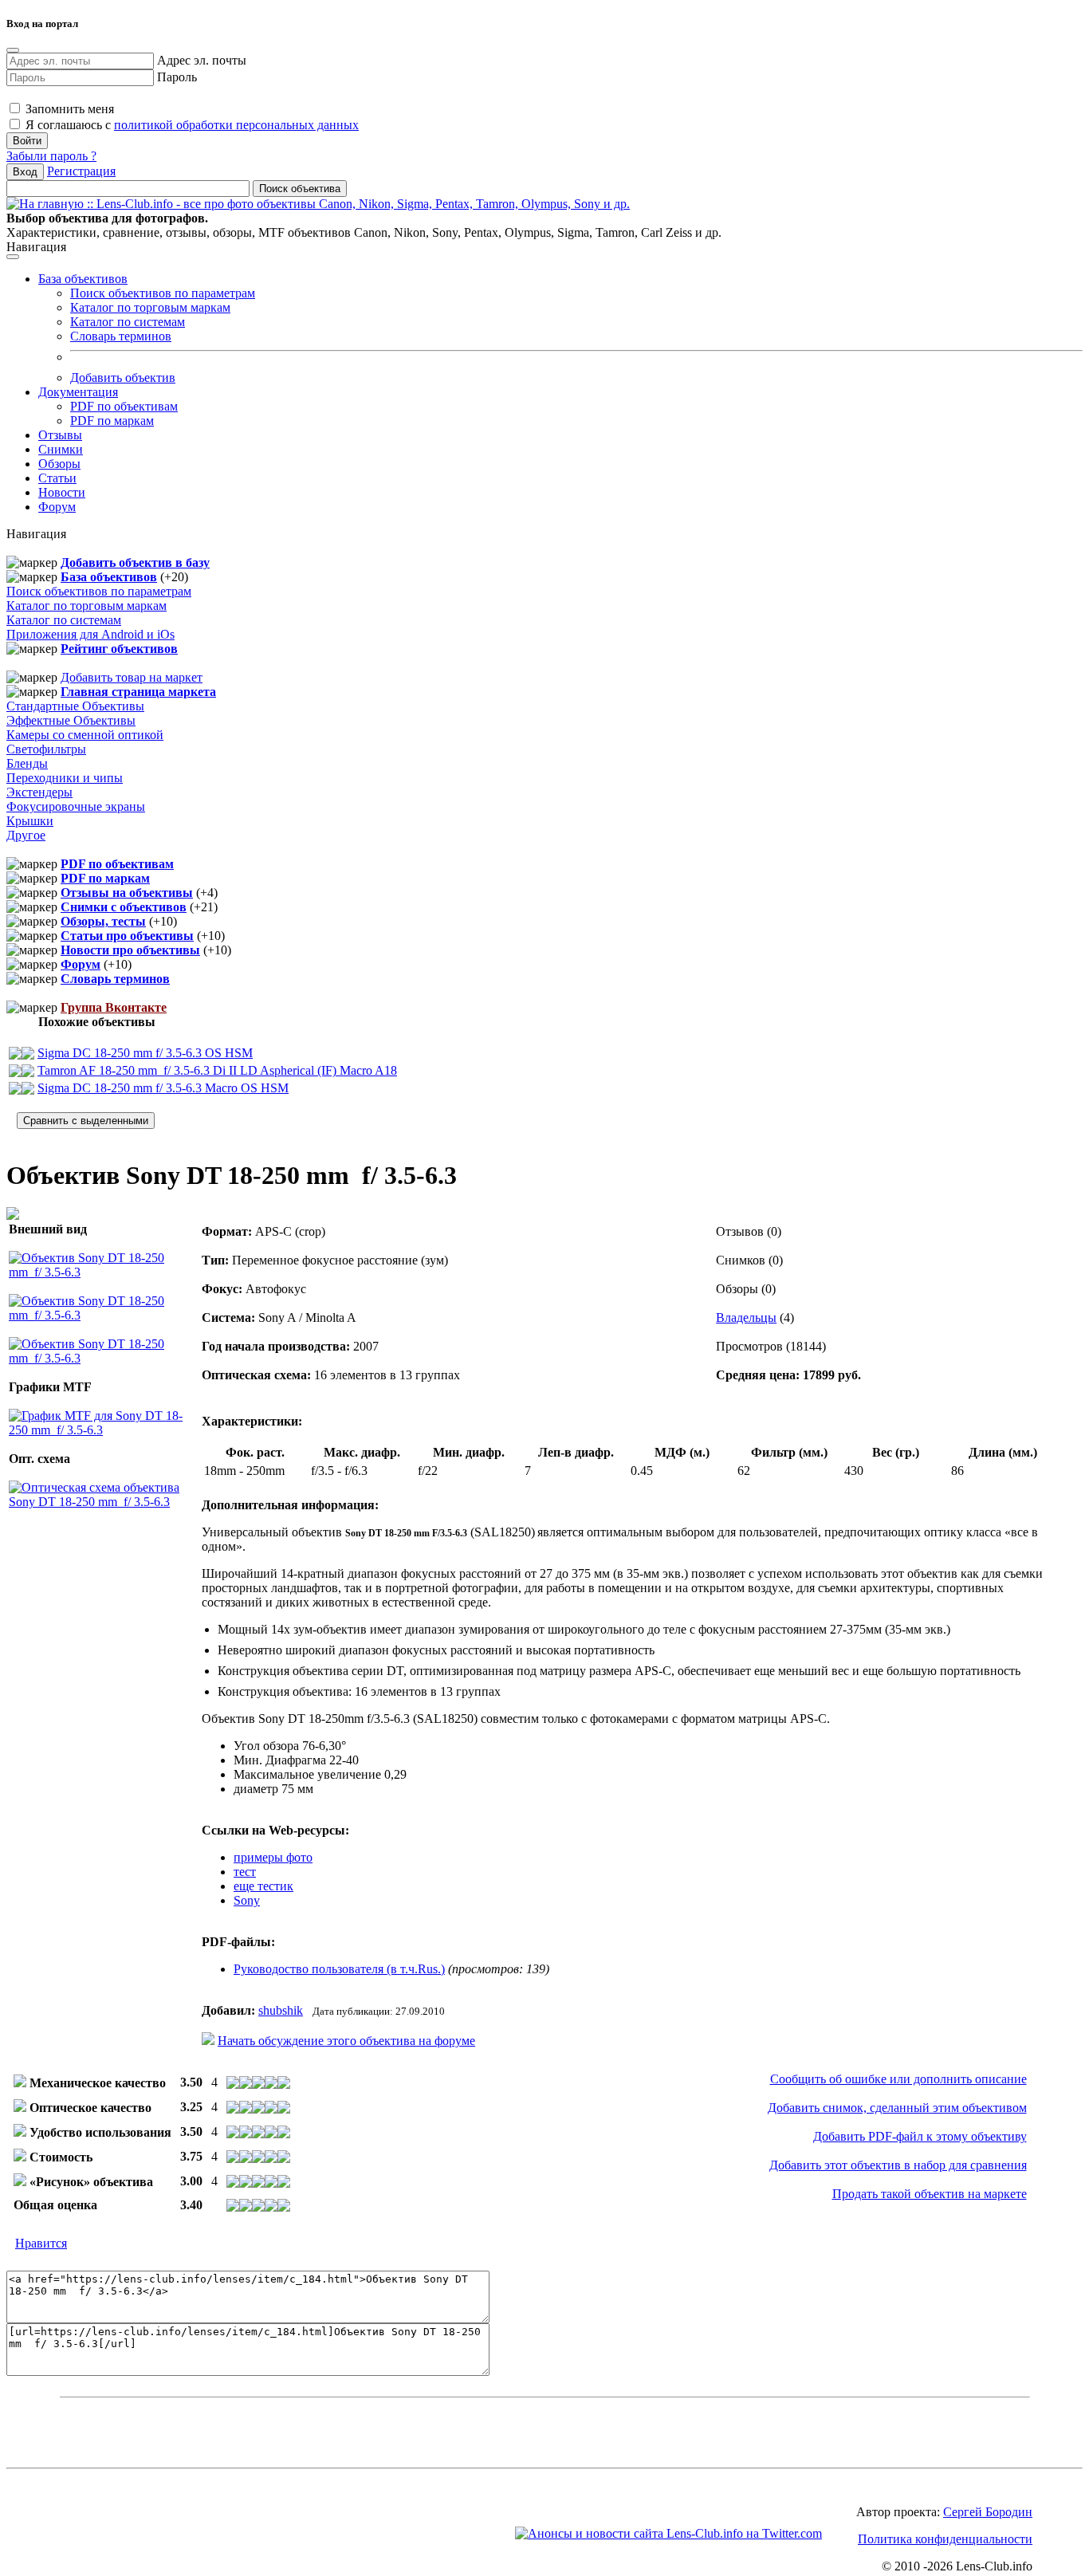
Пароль (177, 77)
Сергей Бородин (988, 2512)
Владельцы (746, 1317)
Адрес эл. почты (202, 60)
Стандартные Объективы (75, 706)
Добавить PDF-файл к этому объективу (920, 2136)
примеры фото (273, 1857)
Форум (57, 507)
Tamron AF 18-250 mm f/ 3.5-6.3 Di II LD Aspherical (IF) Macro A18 (217, 1070)
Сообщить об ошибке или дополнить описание (898, 2079)
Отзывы (60, 435)
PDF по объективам (124, 406)
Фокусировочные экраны (76, 806)
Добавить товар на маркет (132, 677)
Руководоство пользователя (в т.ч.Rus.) (339, 1969)
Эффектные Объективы (71, 720)
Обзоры (59, 464)
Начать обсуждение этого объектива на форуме (346, 2041)
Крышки (30, 821)
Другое (26, 835)
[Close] (13, 50)
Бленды (27, 763)
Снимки (61, 449)
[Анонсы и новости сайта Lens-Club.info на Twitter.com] (668, 2533)
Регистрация (81, 171)
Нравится (41, 2243)
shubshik (281, 2010)
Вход (25, 172)
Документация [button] (78, 392)
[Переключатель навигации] (13, 257)
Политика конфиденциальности (945, 2539)
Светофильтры (46, 749)
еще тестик (263, 1886)
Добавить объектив (123, 378)
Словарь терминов (121, 336)
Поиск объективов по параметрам (163, 293)
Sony (247, 1900)
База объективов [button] (83, 279)
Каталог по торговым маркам (150, 307)
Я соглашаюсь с (191, 125)
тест (245, 1872)
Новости (62, 492)
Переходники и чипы (65, 778)
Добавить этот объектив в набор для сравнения (898, 2165)
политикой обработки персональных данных (236, 125)
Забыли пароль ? (51, 156)
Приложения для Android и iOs (90, 634)
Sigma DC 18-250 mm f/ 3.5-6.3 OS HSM (145, 1053)
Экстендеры (39, 792)
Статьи (57, 478)
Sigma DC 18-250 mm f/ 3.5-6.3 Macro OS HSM (163, 1088)
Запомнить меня (68, 109)
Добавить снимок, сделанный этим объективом (897, 2108)
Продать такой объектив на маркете (930, 2194)
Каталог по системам (128, 322)
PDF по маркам (112, 421)
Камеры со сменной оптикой (85, 735)
